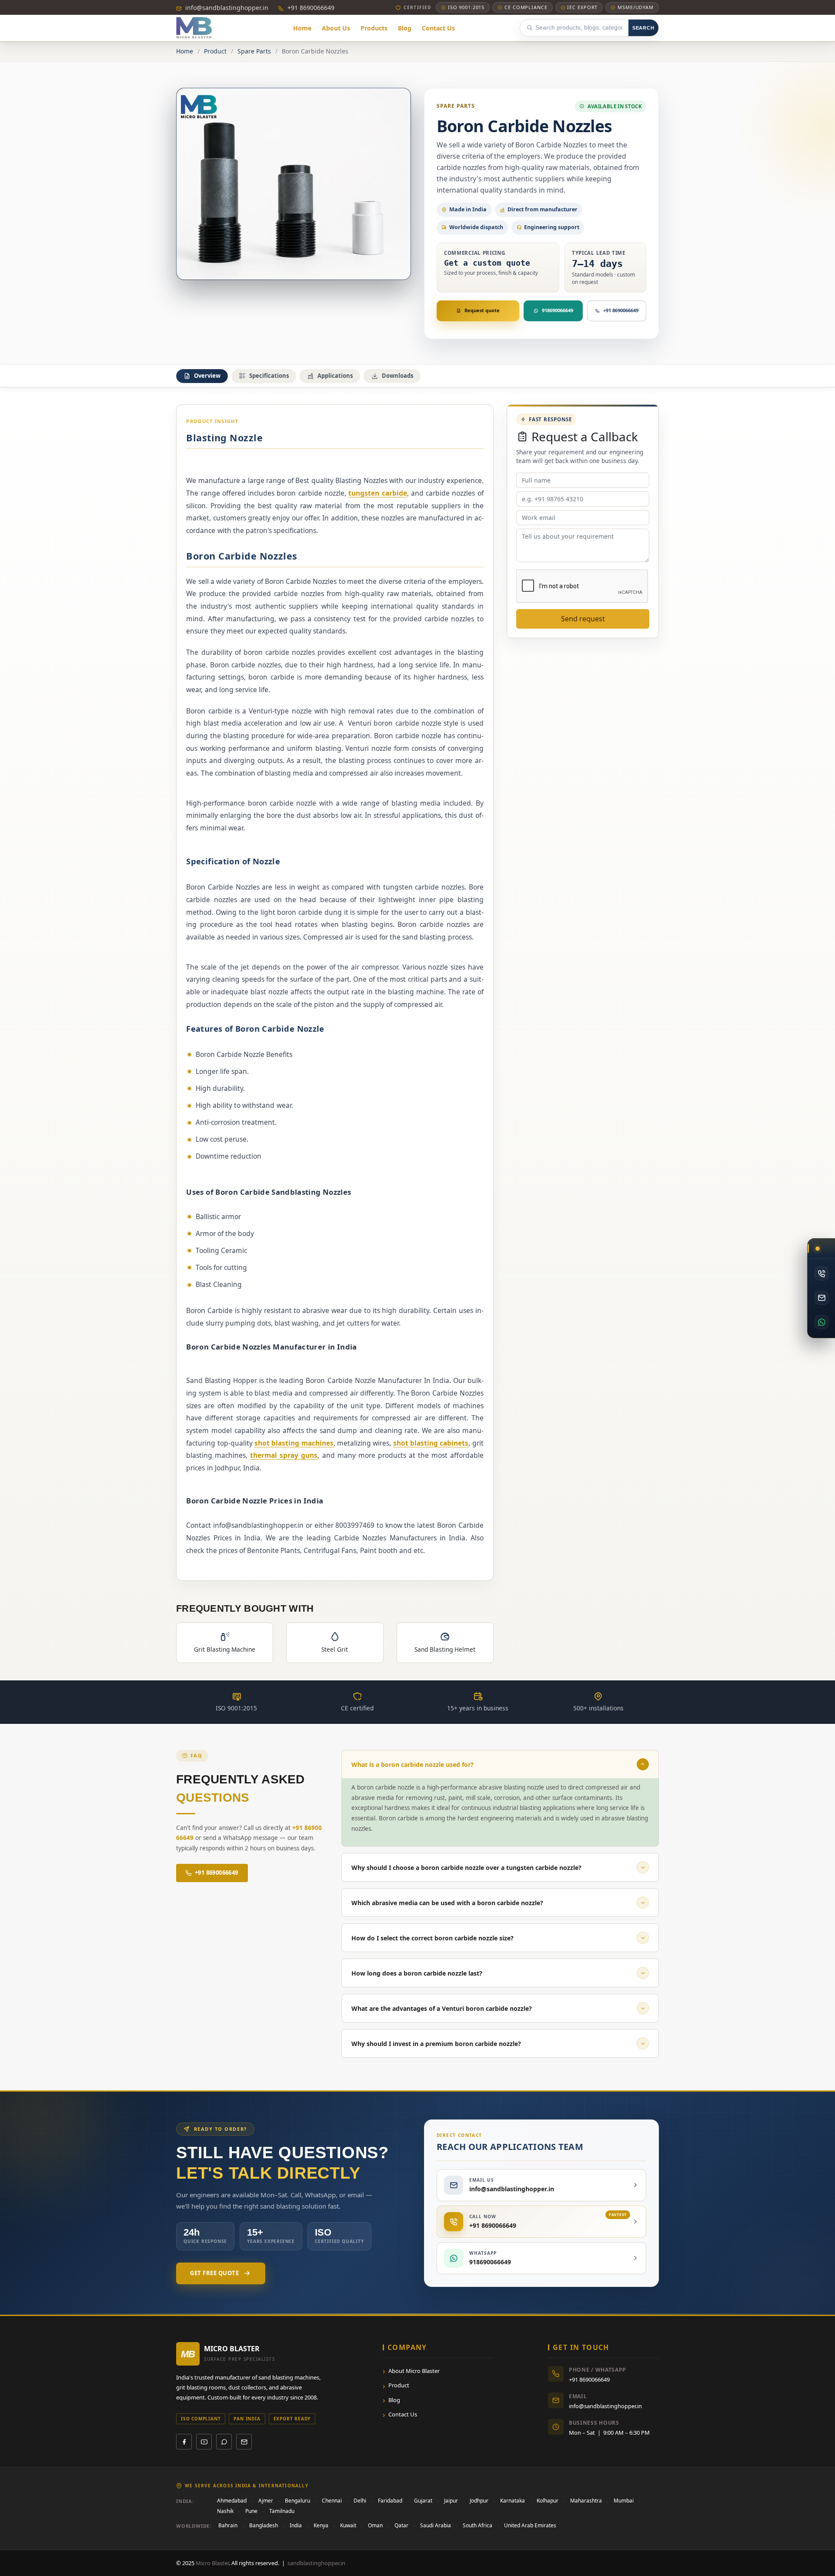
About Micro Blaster (414, 2371)
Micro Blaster (212, 2563)
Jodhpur (479, 2501)
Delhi (360, 2501)
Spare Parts (254, 51)
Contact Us (403, 2414)
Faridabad (390, 2501)
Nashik (225, 2511)
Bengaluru (297, 2501)
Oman (375, 2525)
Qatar (401, 2525)
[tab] (202, 376)
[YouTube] (204, 2442)
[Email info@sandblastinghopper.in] (821, 1298)
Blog (394, 2400)
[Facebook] (184, 2442)
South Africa (478, 2525)
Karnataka (513, 2501)
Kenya (321, 2525)
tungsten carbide (377, 493)
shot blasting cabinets (431, 1443)
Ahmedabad (232, 2501)
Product (215, 51)
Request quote (482, 310)
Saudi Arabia (436, 2525)
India (296, 2525)
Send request (583, 619)
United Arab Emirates (530, 2525)
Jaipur (451, 2501)
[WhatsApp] (224, 2442)
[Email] (244, 2442)
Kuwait (348, 2525)
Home (185, 51)
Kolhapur (548, 2501)
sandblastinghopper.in (316, 2563)
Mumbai (624, 2501)
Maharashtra (586, 2501)
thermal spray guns (284, 1455)
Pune (251, 2511)
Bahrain (228, 2525)
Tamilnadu (282, 2511)
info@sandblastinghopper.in (226, 8)
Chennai (332, 2501)
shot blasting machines (294, 1443)
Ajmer (266, 2501)
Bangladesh (264, 2525)
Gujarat (423, 2501)
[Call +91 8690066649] (821, 1273)
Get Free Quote (214, 2273)
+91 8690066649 (310, 8)
